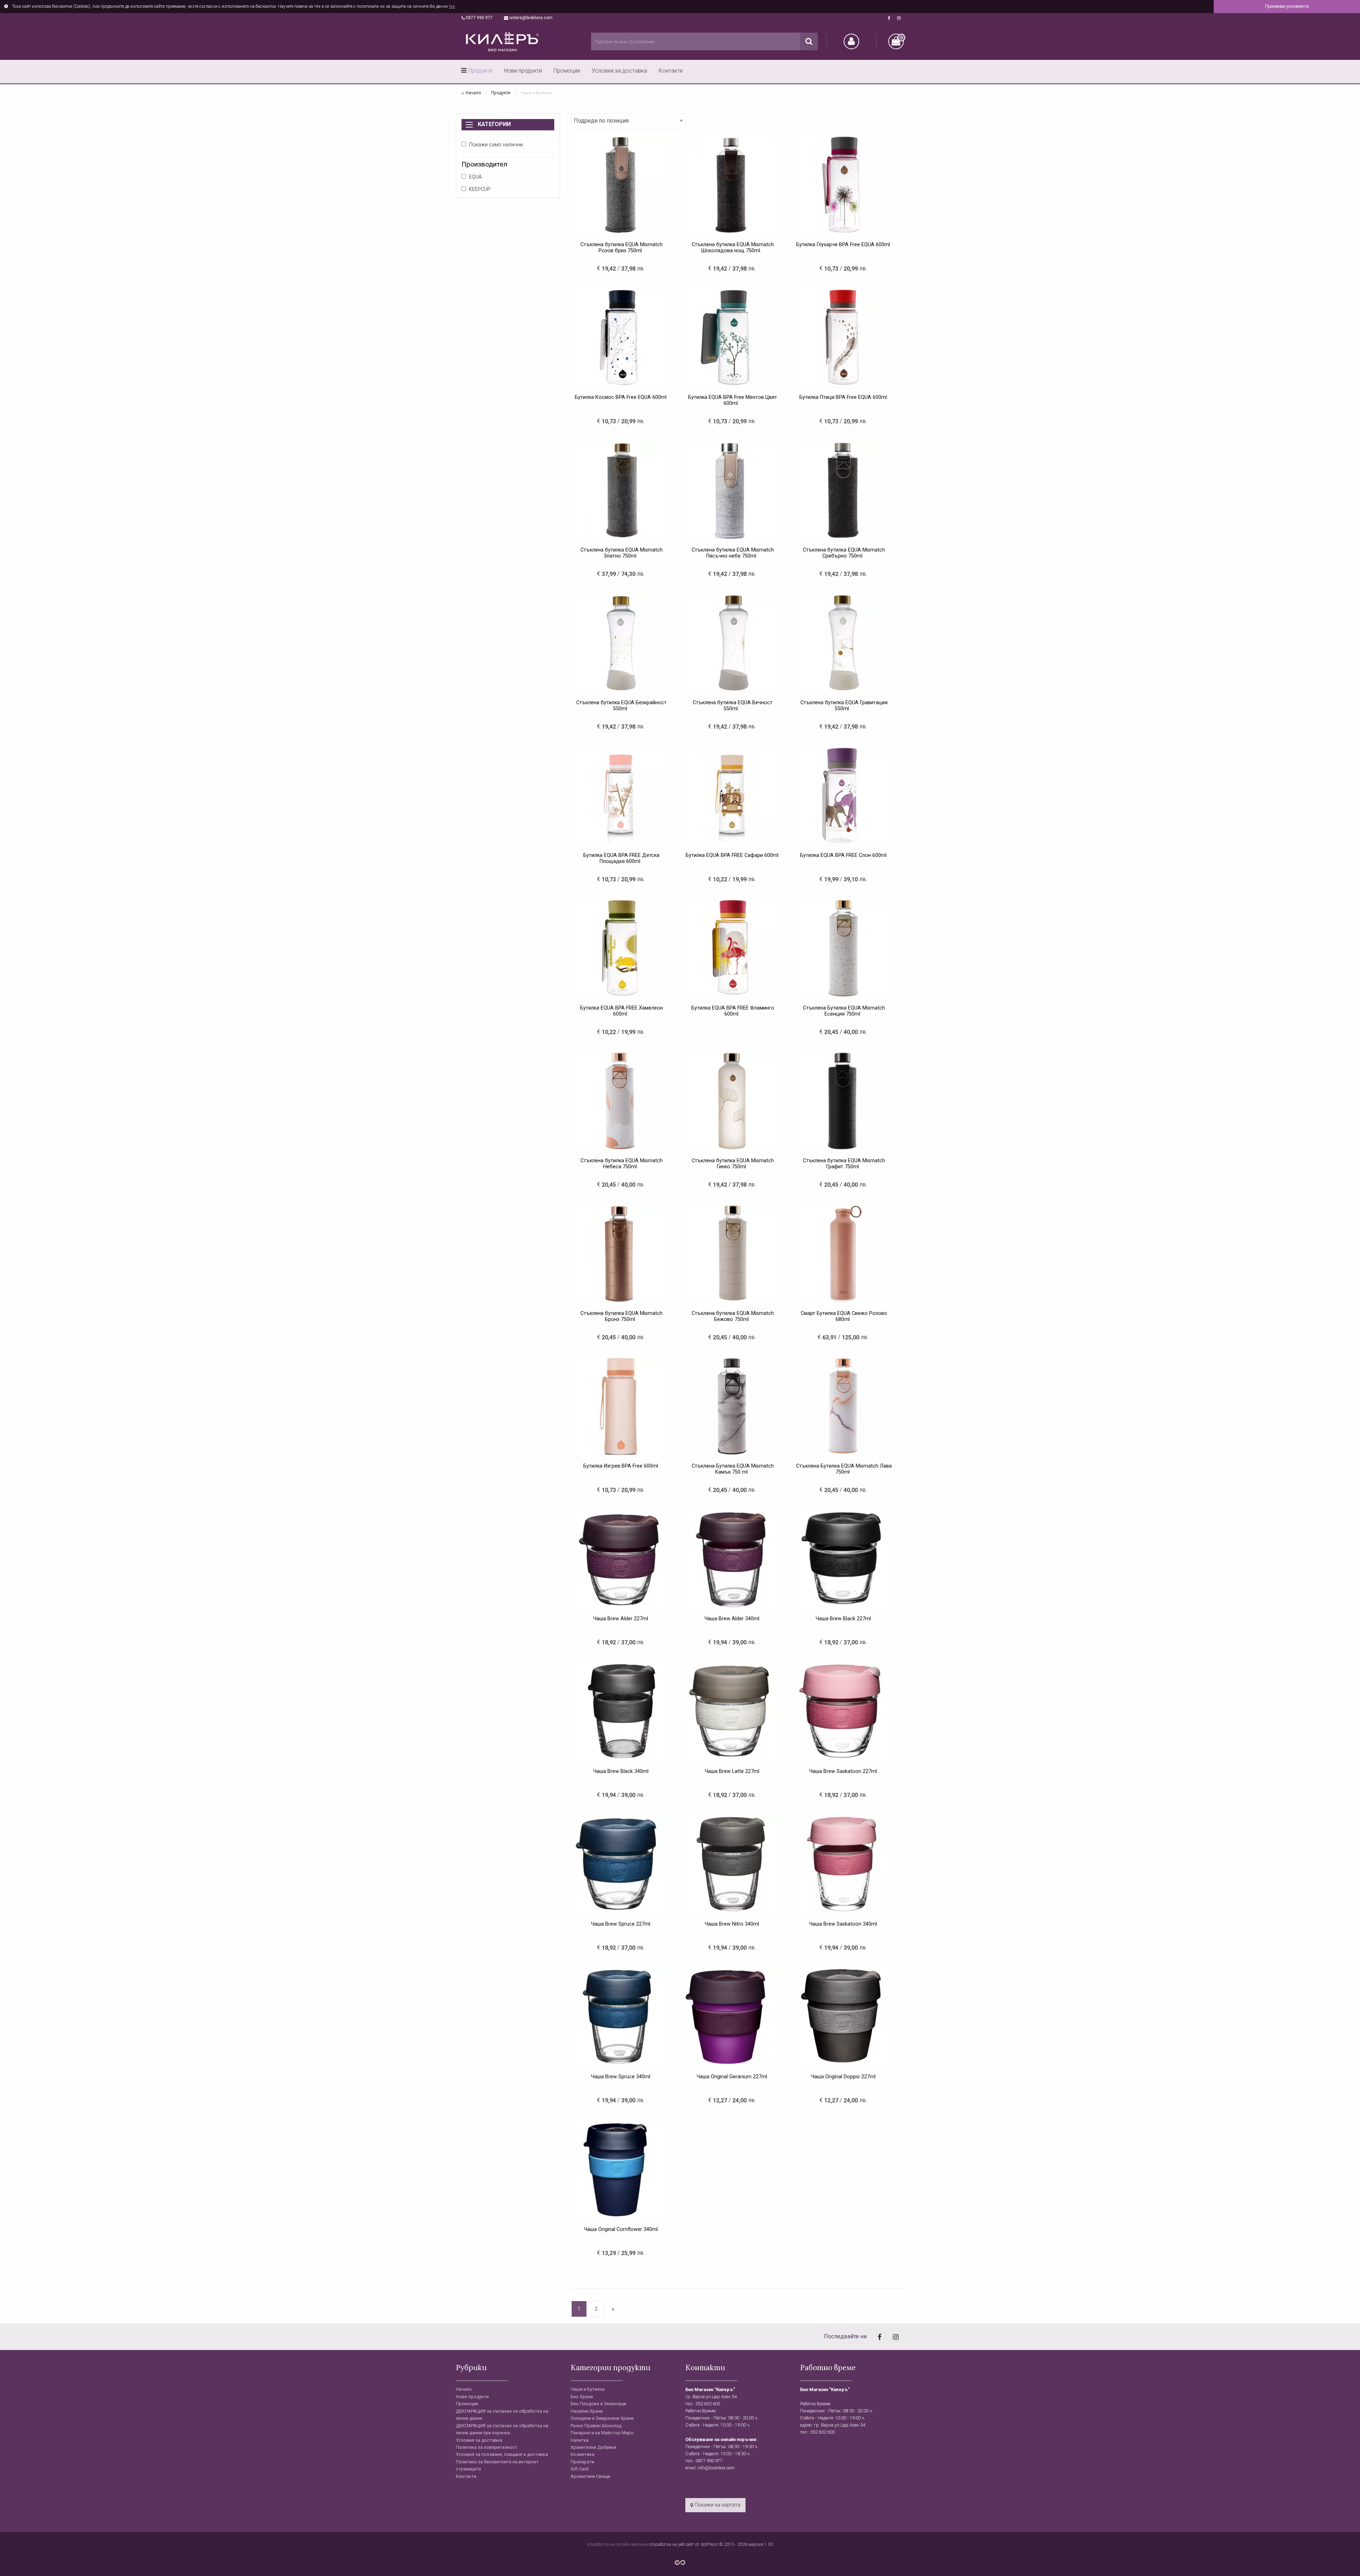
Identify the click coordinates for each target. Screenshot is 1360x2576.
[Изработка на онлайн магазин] (680, 2562)
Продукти (480, 71)
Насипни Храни (587, 2411)
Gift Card (580, 2469)
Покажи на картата (717, 2505)
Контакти (671, 71)
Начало (473, 93)
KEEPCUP (480, 189)
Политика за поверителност (487, 2447)
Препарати (582, 2462)
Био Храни (582, 2397)
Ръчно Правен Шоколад (596, 2426)
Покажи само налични (496, 145)
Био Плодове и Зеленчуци (598, 2404)
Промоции (567, 71)
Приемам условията (1287, 6)
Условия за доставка (619, 71)
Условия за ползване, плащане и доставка (502, 2454)
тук (452, 6)
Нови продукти (523, 71)
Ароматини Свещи (590, 2476)
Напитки (580, 2440)
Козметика (582, 2454)
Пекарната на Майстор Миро (602, 2433)
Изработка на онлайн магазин (618, 2544)
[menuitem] (477, 72)
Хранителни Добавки (593, 2447)
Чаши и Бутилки (588, 2389)
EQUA (475, 177)
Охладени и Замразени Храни (602, 2418)
